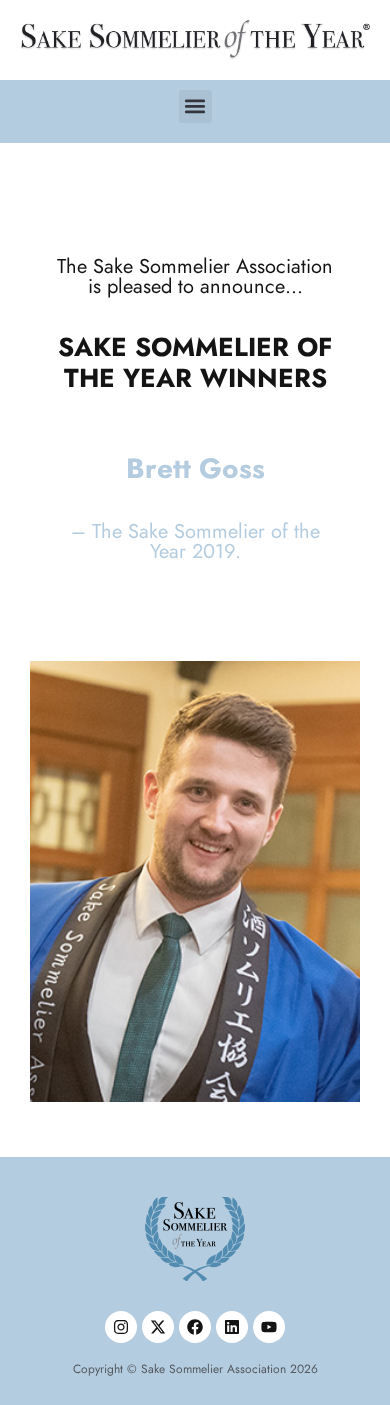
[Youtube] (269, 1327)
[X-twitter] (158, 1327)
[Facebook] (195, 1327)
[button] (195, 106)
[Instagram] (121, 1327)
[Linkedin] (232, 1327)
